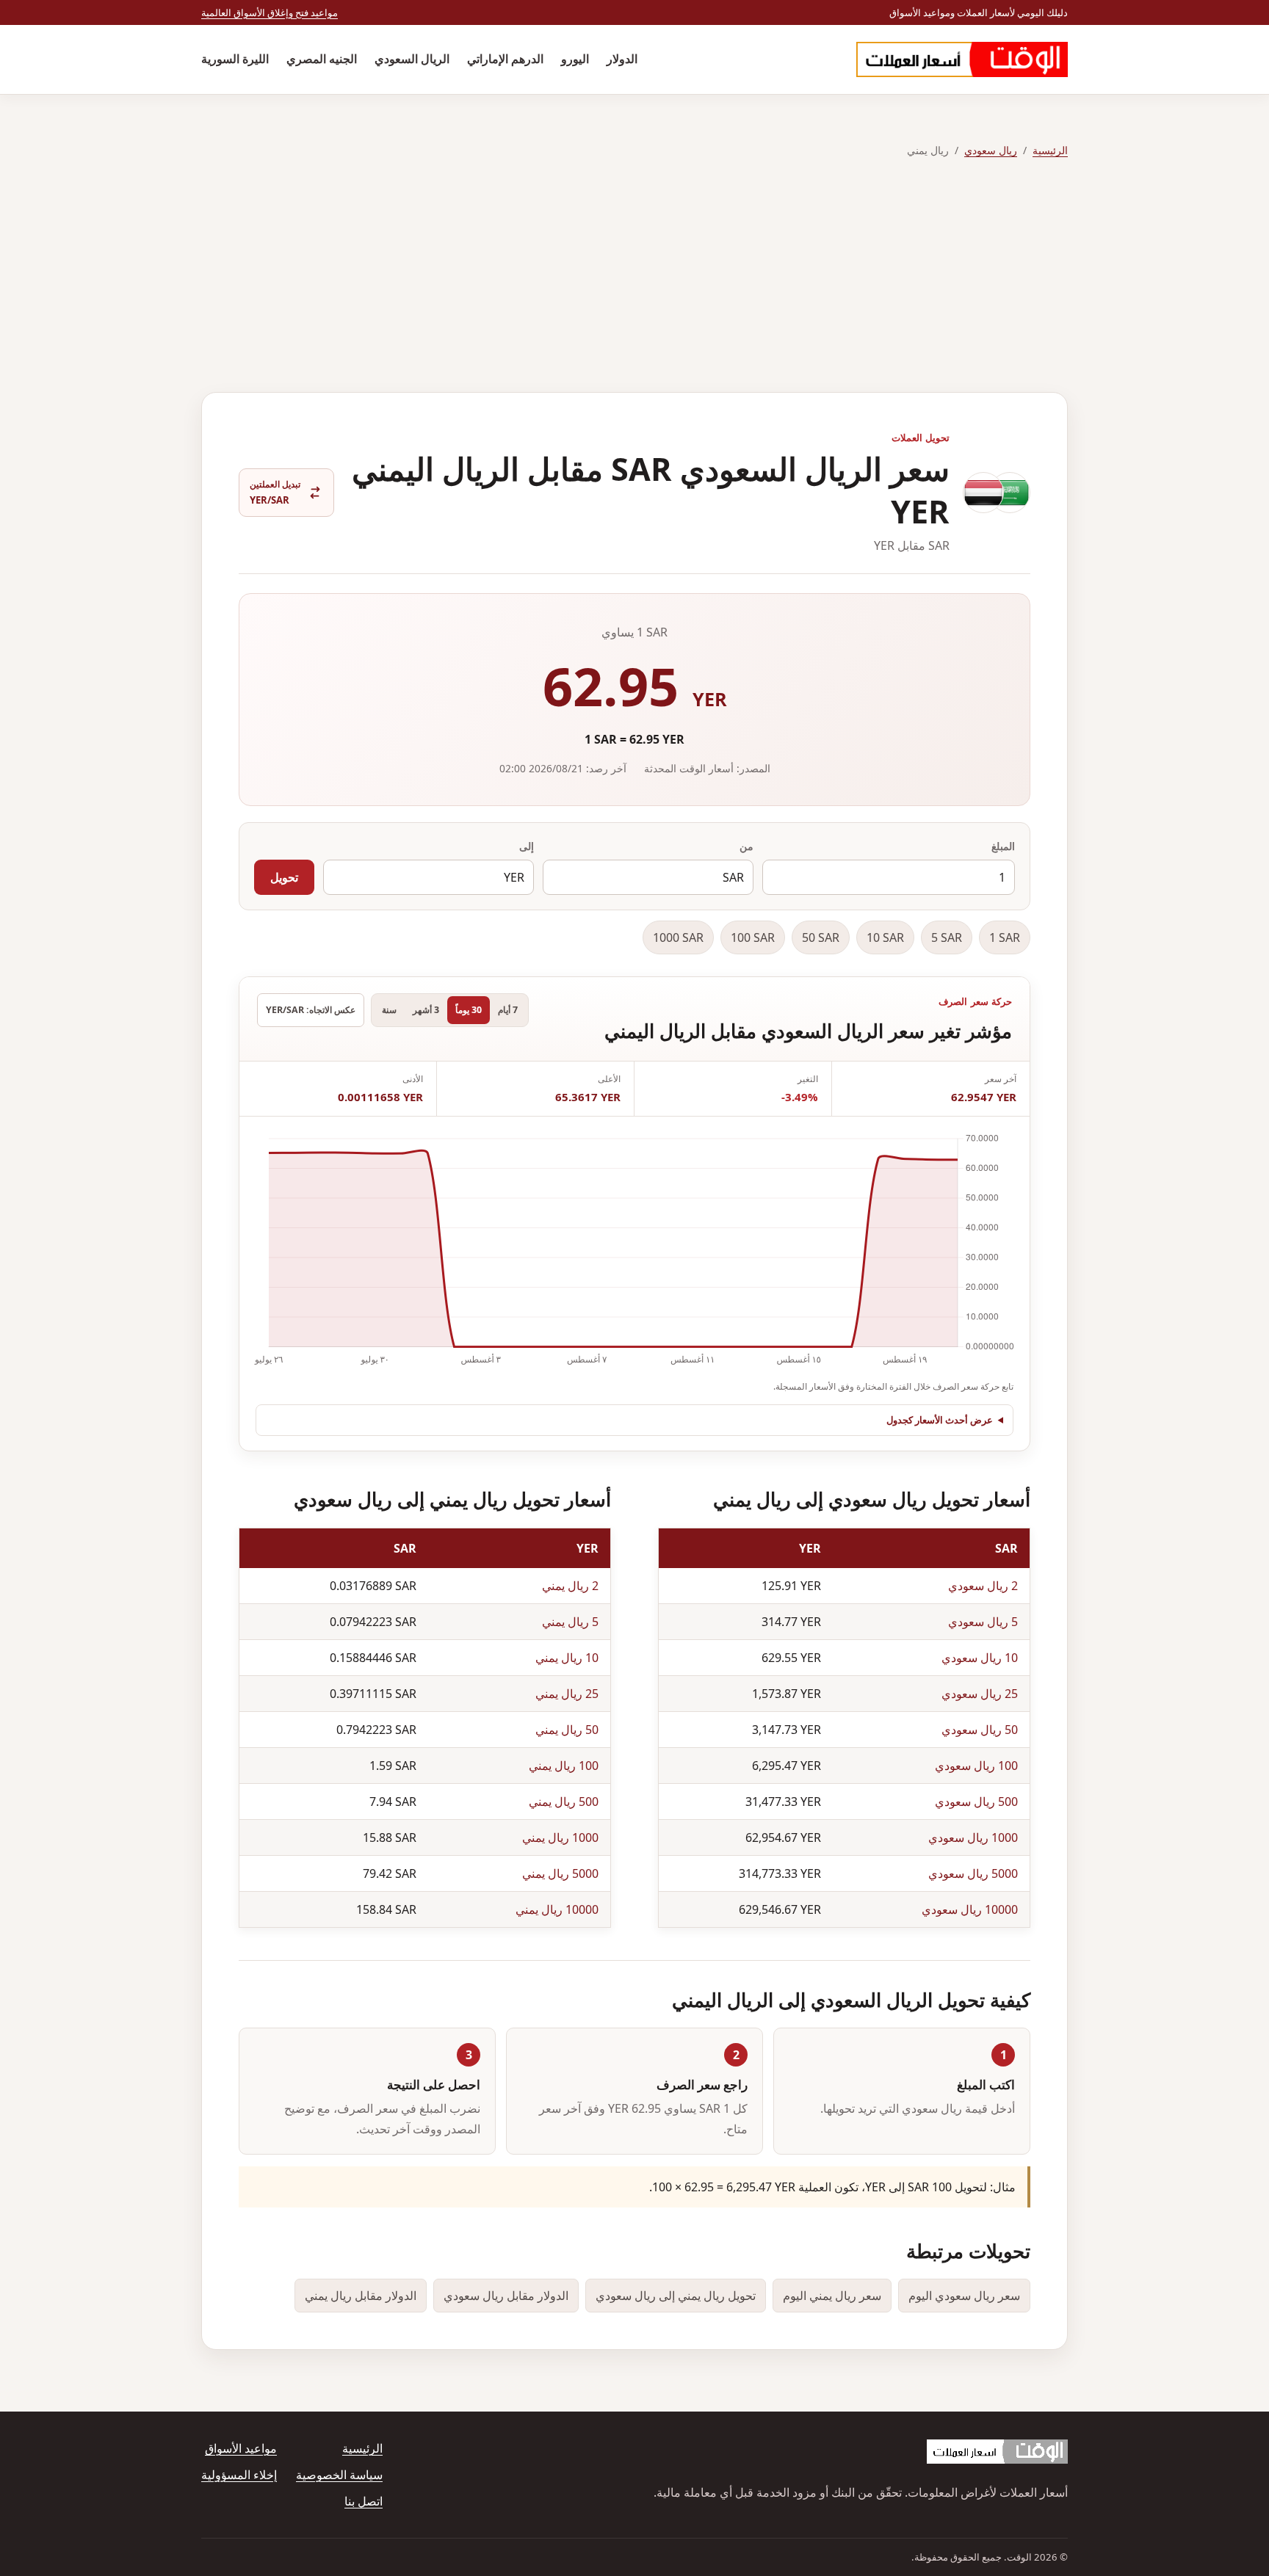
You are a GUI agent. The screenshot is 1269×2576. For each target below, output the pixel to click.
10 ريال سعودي (980, 1658)
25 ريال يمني (567, 1694)
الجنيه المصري (322, 59)
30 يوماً (469, 1010)
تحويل (284, 877)
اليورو (575, 59)
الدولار (622, 59)
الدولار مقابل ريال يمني (361, 2296)
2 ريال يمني (570, 1586)
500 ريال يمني (564, 1802)
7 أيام (508, 1010)
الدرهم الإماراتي (505, 59)
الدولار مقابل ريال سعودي (506, 2296)
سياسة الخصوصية (339, 2475)
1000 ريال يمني (560, 1837)
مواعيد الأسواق (241, 2448)
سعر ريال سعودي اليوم (964, 2296)
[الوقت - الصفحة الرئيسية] (962, 59)
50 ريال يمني (567, 1730)
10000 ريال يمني (557, 1909)
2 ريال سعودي (983, 1586)
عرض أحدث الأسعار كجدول (940, 1420)
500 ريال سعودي (976, 1802)
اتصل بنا (364, 2501)
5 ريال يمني (570, 1622)
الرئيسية (1050, 150)
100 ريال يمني (564, 1766)
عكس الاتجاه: (311, 1010)
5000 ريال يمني (560, 1873)
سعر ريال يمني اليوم (832, 2296)
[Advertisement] (634, 276)
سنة (389, 1010)
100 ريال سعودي (976, 1766)
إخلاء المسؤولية (239, 2475)
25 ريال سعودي (980, 1694)
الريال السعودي (412, 59)
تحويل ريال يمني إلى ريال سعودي (676, 2296)
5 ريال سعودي (983, 1622)
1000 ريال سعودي (973, 1837)
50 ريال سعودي (980, 1730)
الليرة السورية (235, 59)
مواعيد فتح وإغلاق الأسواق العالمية (270, 12)
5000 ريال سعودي (973, 1873)
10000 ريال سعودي (970, 1909)
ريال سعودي (991, 150)
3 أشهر (426, 1010)
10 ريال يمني (567, 1658)
